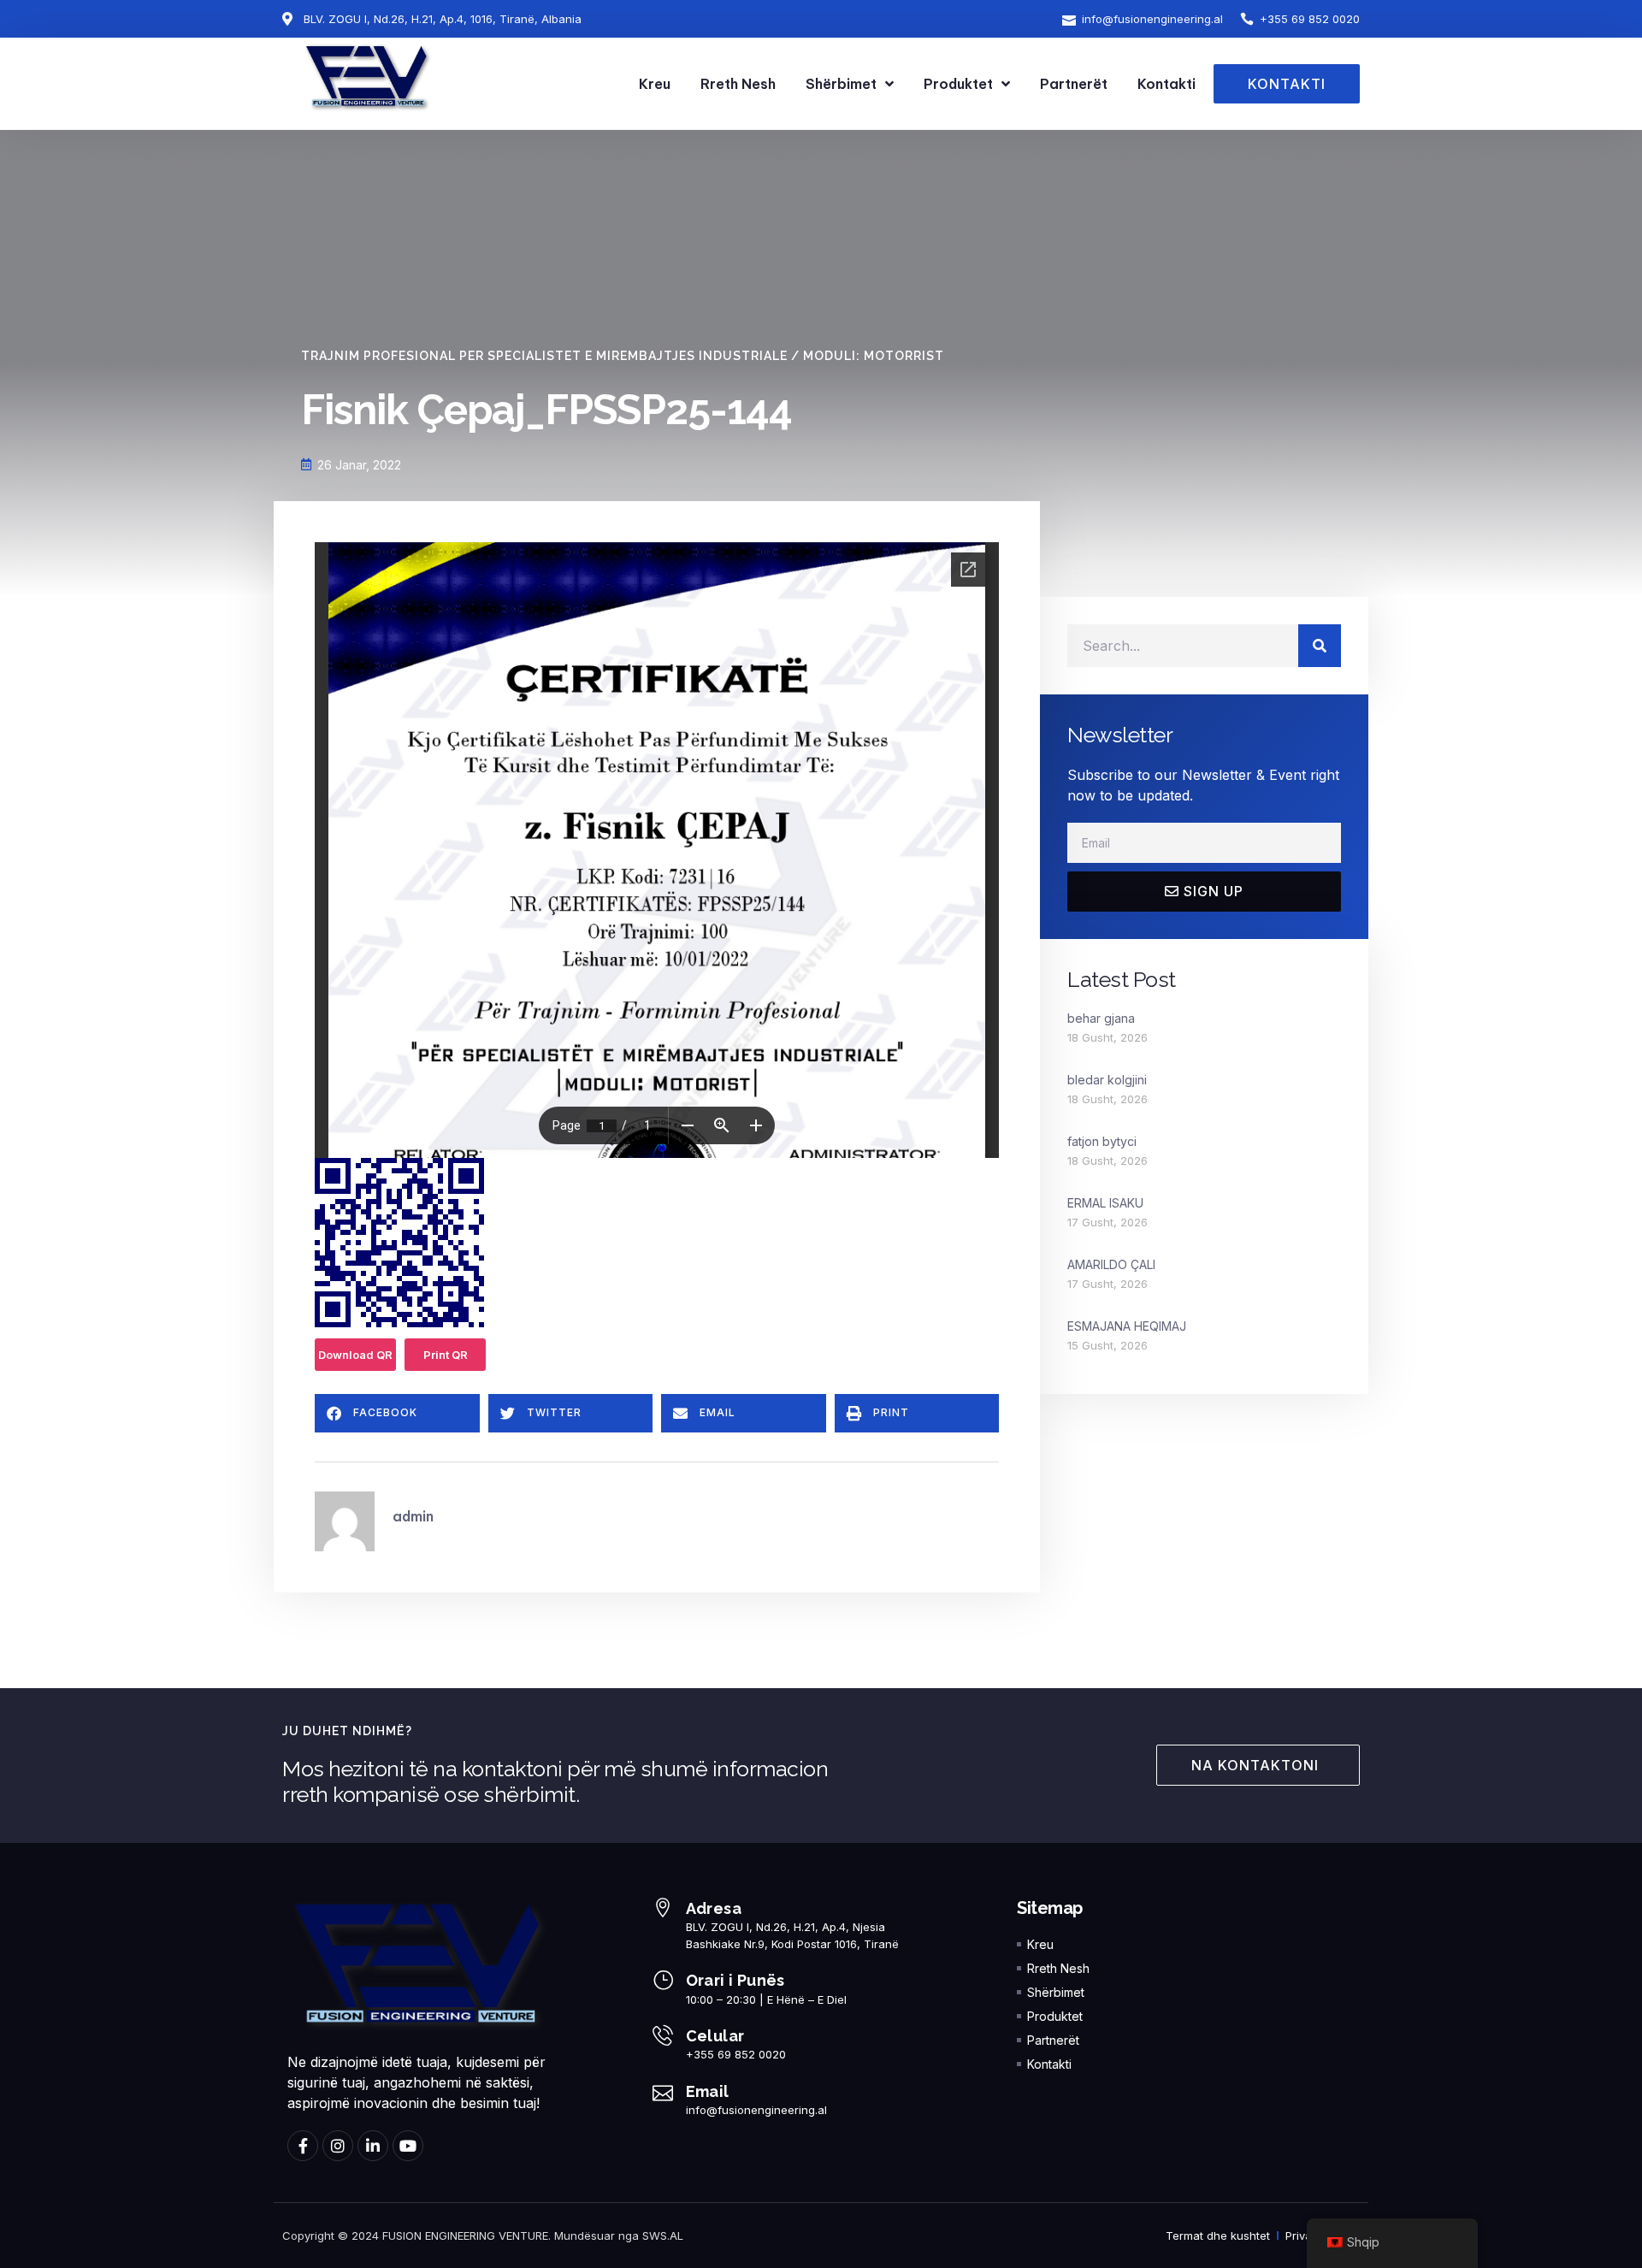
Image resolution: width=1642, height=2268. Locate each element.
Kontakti (1167, 84)
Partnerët (1074, 84)
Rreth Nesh (738, 84)
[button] (397, 1413)
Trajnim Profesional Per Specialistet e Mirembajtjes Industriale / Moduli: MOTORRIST (623, 356)
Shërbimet (841, 84)
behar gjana (1101, 1018)
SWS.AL (663, 2236)
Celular (715, 2036)
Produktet (958, 84)
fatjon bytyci (1102, 1141)
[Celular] (663, 2035)
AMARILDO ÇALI (1111, 1264)
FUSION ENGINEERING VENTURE (465, 2236)
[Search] (1320, 646)
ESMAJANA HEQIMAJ (1127, 1326)
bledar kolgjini (1107, 1080)
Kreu (655, 84)
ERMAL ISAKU (1105, 1203)
